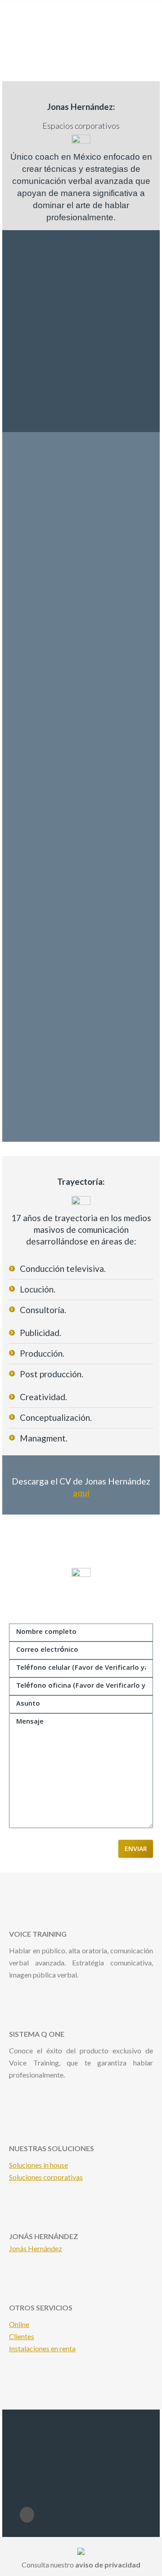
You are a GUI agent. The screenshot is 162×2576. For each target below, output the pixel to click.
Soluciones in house (38, 2165)
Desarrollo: (38, 561)
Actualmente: (42, 969)
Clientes (22, 2336)
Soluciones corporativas (46, 2177)
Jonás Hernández (36, 2248)
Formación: (37, 750)
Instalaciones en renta (42, 2348)
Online (19, 2324)
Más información (34, 2094)
